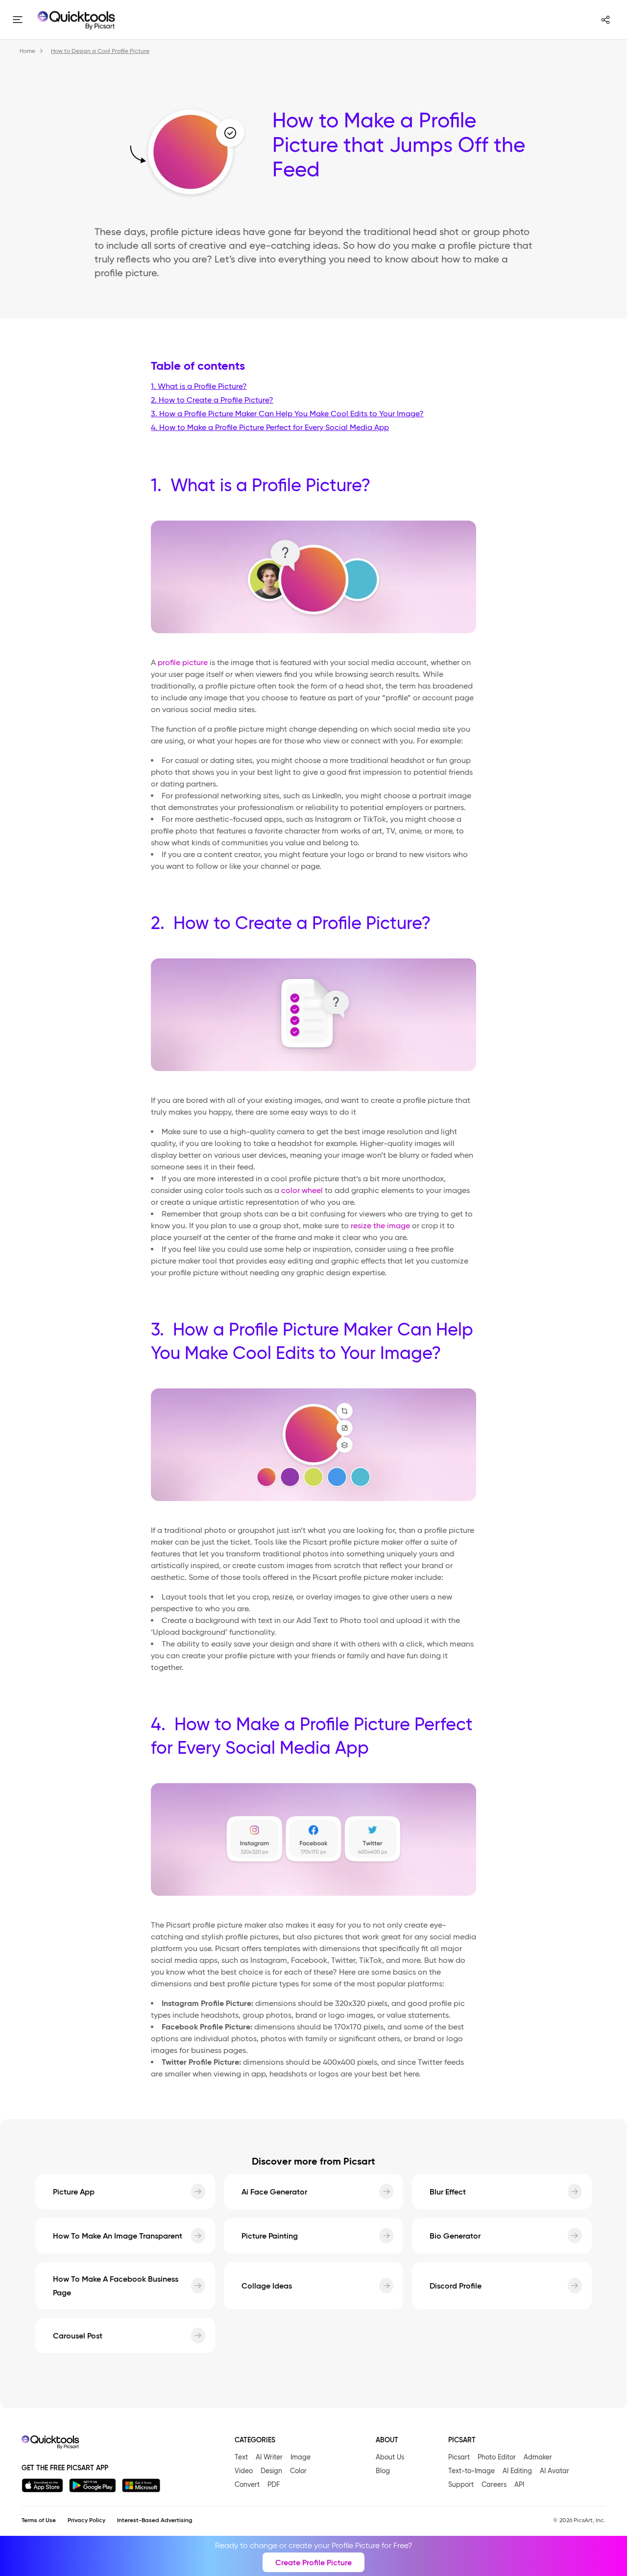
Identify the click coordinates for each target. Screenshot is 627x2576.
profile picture (183, 662)
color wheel (302, 1190)
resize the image (380, 1226)
